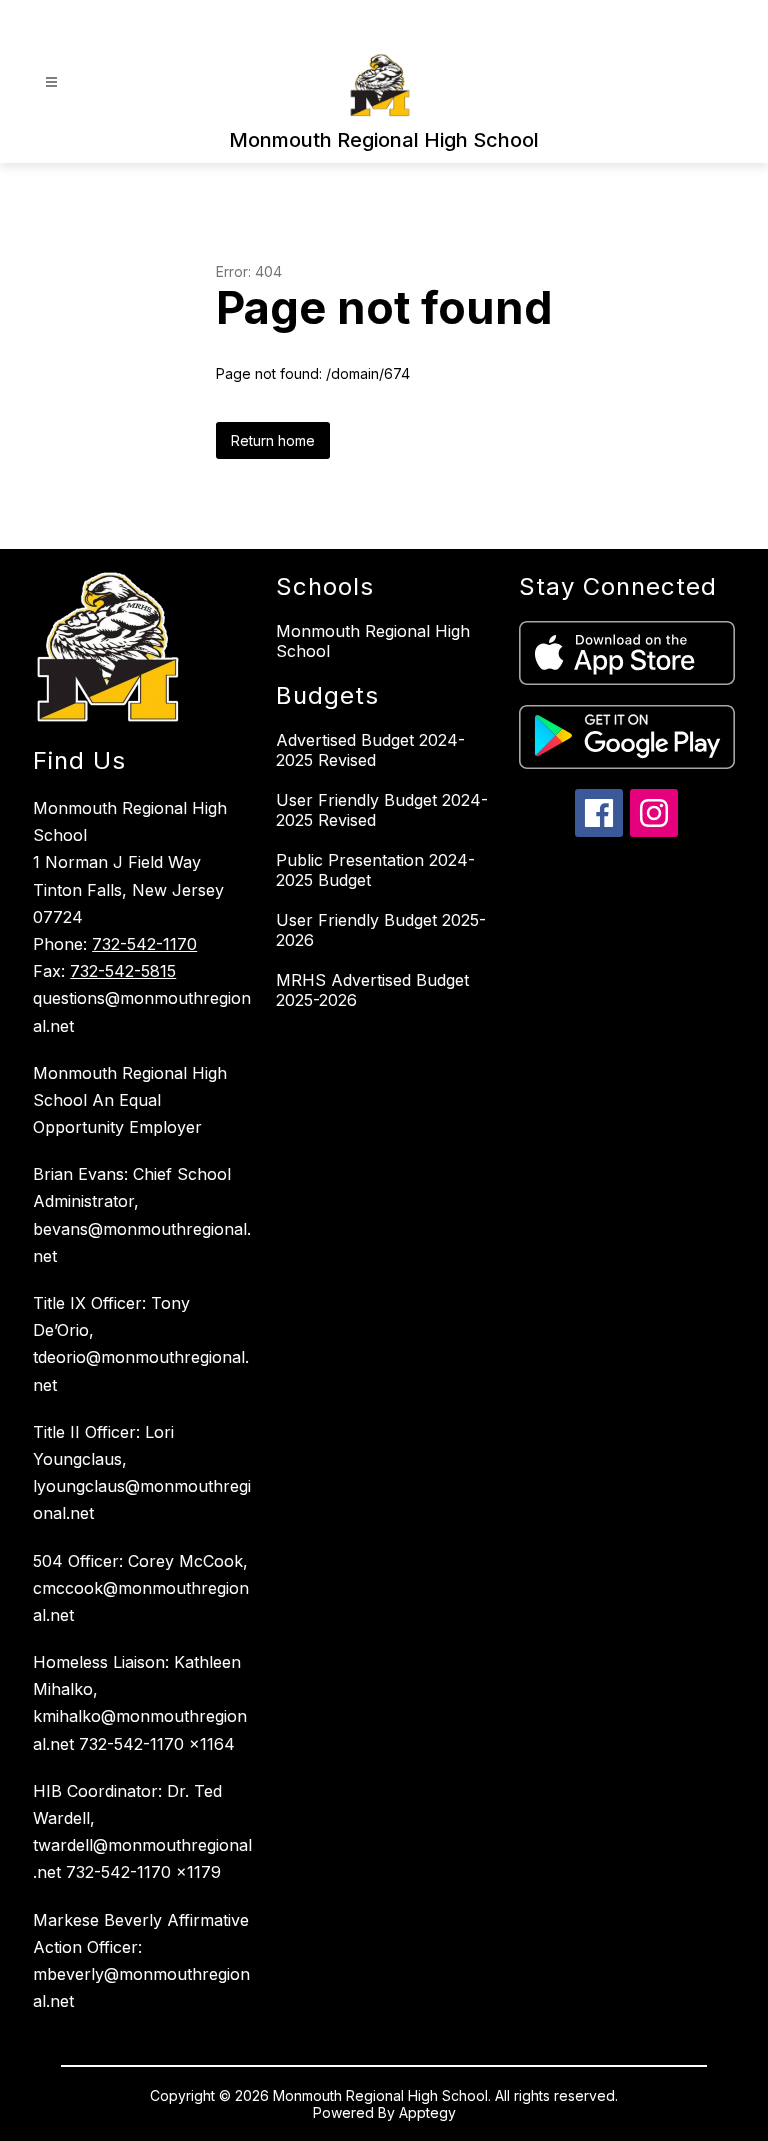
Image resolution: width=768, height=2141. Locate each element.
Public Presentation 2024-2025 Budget (375, 870)
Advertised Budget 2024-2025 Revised (370, 750)
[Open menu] (51, 82)
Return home (273, 440)
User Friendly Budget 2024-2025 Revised (382, 810)
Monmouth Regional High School (373, 641)
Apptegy (427, 2112)
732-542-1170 (144, 944)
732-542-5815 (123, 971)
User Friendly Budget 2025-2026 (381, 930)
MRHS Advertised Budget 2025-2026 (372, 990)
